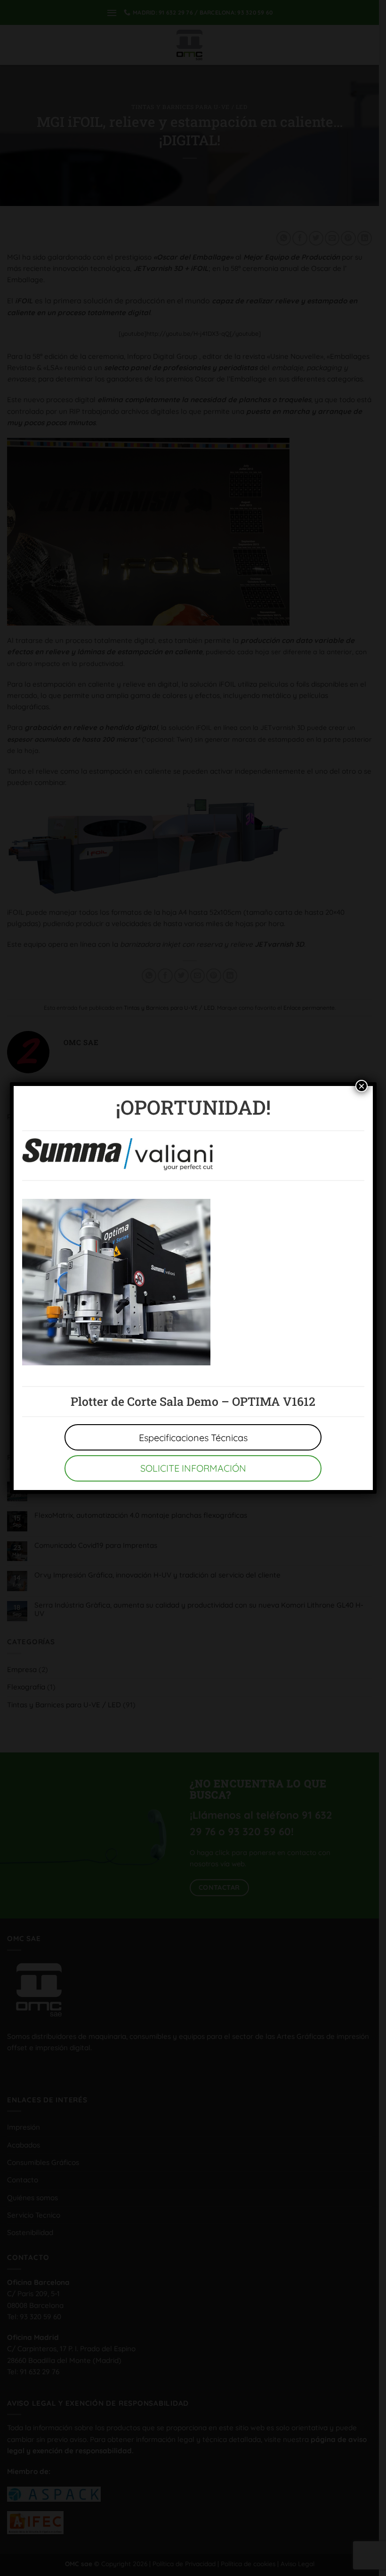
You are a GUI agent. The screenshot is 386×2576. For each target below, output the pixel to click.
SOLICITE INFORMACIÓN (193, 1468)
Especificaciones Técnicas (193, 1438)
